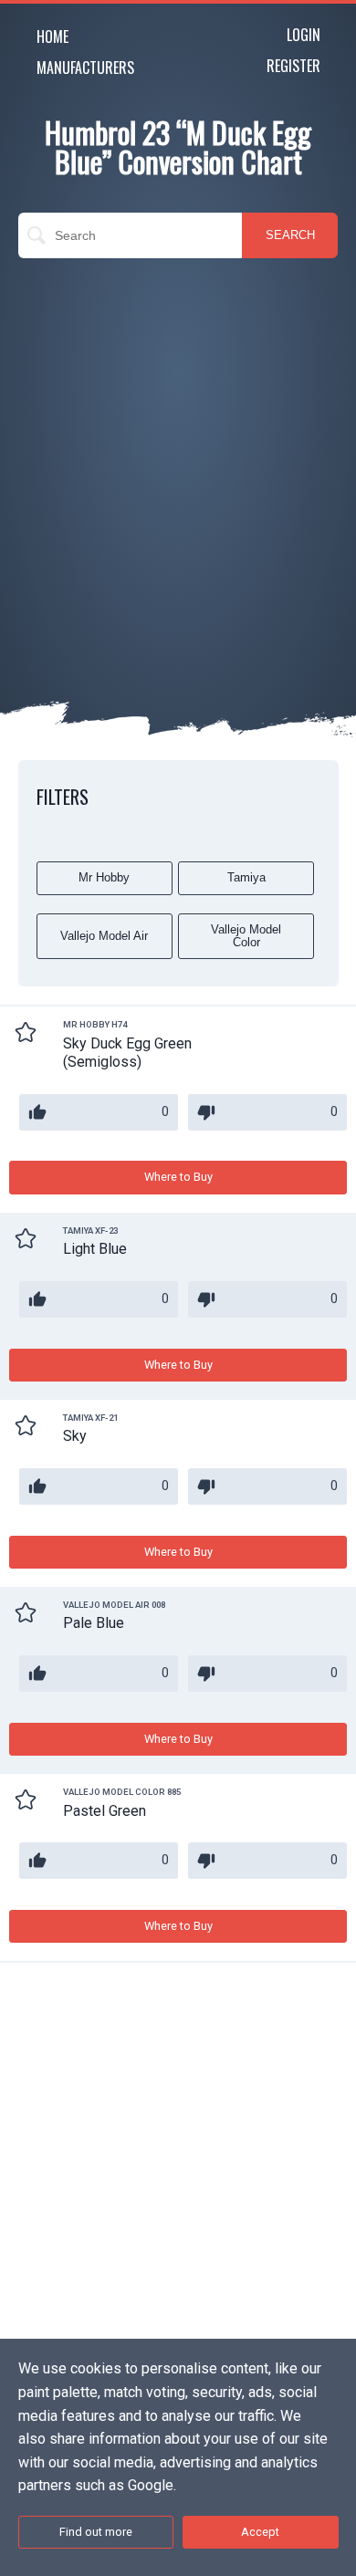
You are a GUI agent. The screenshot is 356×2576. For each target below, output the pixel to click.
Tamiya (246, 877)
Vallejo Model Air (104, 936)
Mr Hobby (104, 877)
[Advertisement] (178, 454)
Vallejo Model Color (246, 936)
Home (52, 37)
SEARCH (290, 235)
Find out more (96, 2532)
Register (293, 66)
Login (304, 35)
